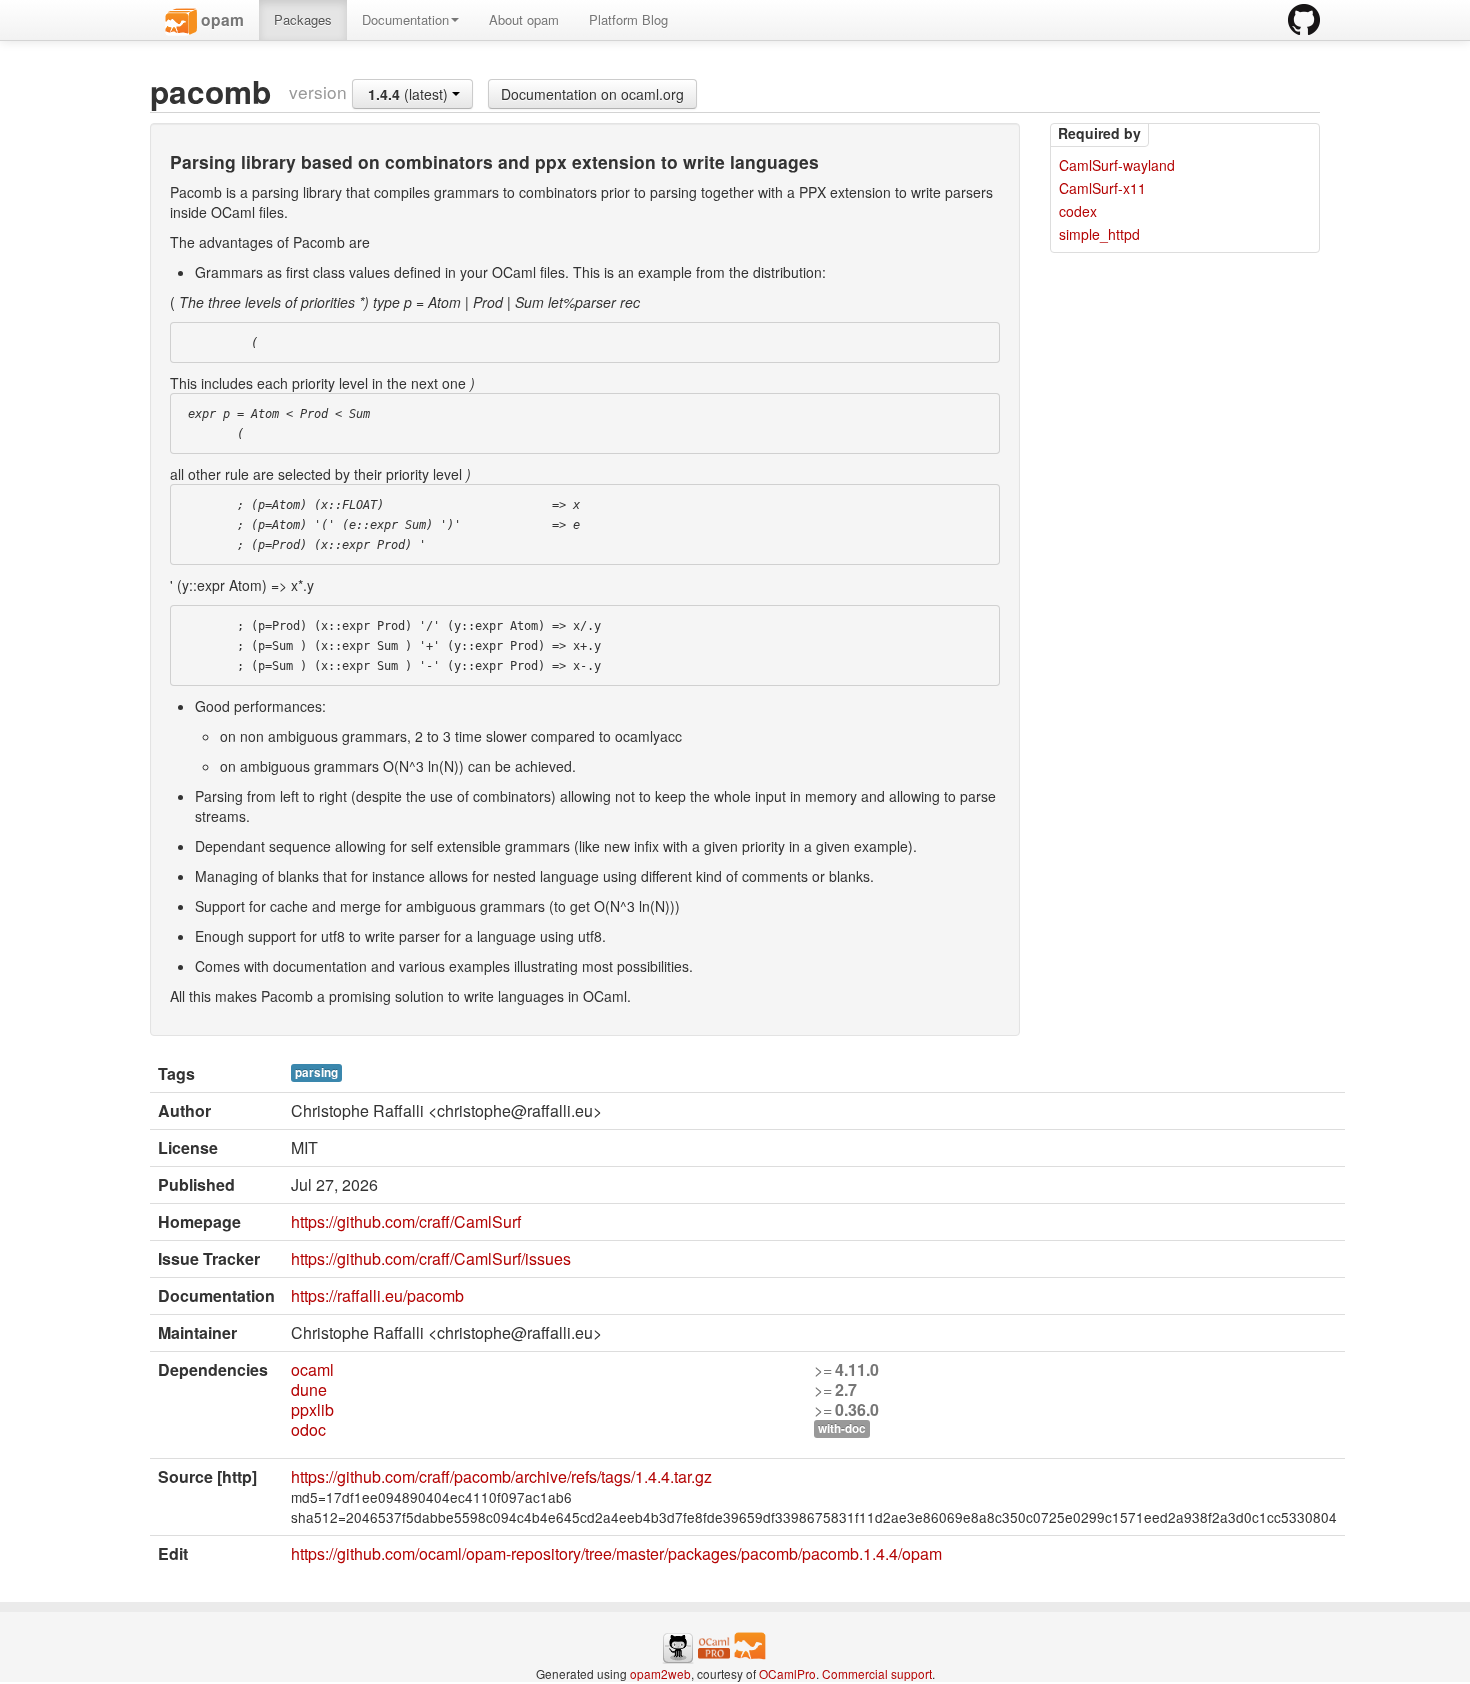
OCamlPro (787, 1673)
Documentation (405, 19)
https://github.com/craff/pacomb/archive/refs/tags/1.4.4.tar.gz (501, 1476)
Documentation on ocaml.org (592, 94)
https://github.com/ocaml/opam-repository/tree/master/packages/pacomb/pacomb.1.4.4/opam (616, 1553)
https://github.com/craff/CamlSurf (406, 1221)
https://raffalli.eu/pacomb (377, 1295)
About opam (524, 19)
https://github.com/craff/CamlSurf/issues (431, 1258)
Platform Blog (628, 19)
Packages (303, 19)
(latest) (410, 94)
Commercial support (877, 1673)
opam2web (660, 1673)
